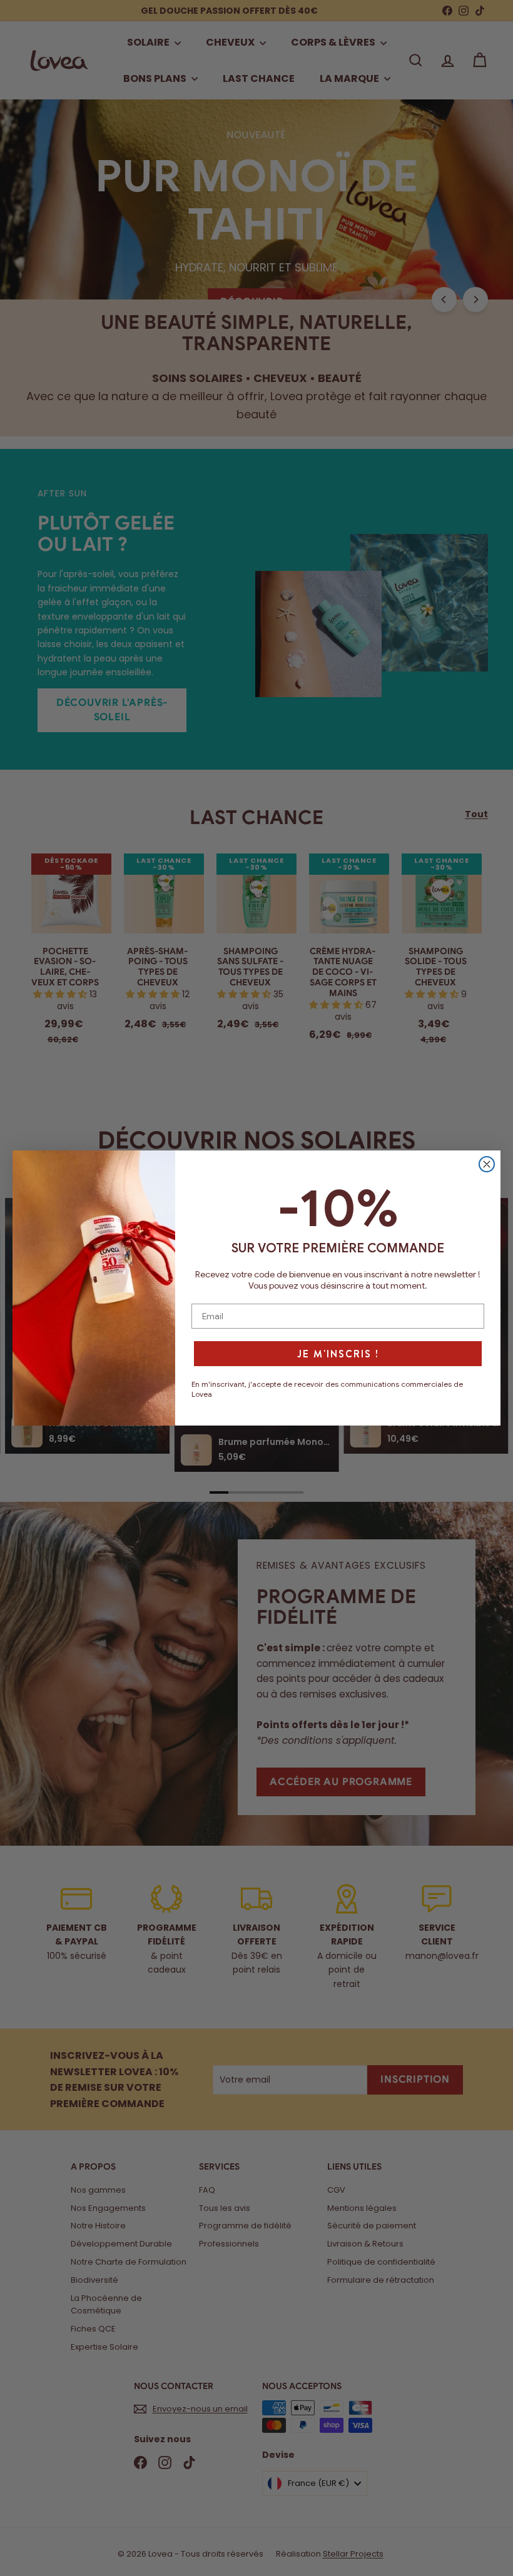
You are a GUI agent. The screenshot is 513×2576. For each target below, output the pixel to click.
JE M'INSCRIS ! (338, 1354)
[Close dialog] (487, 1164)
